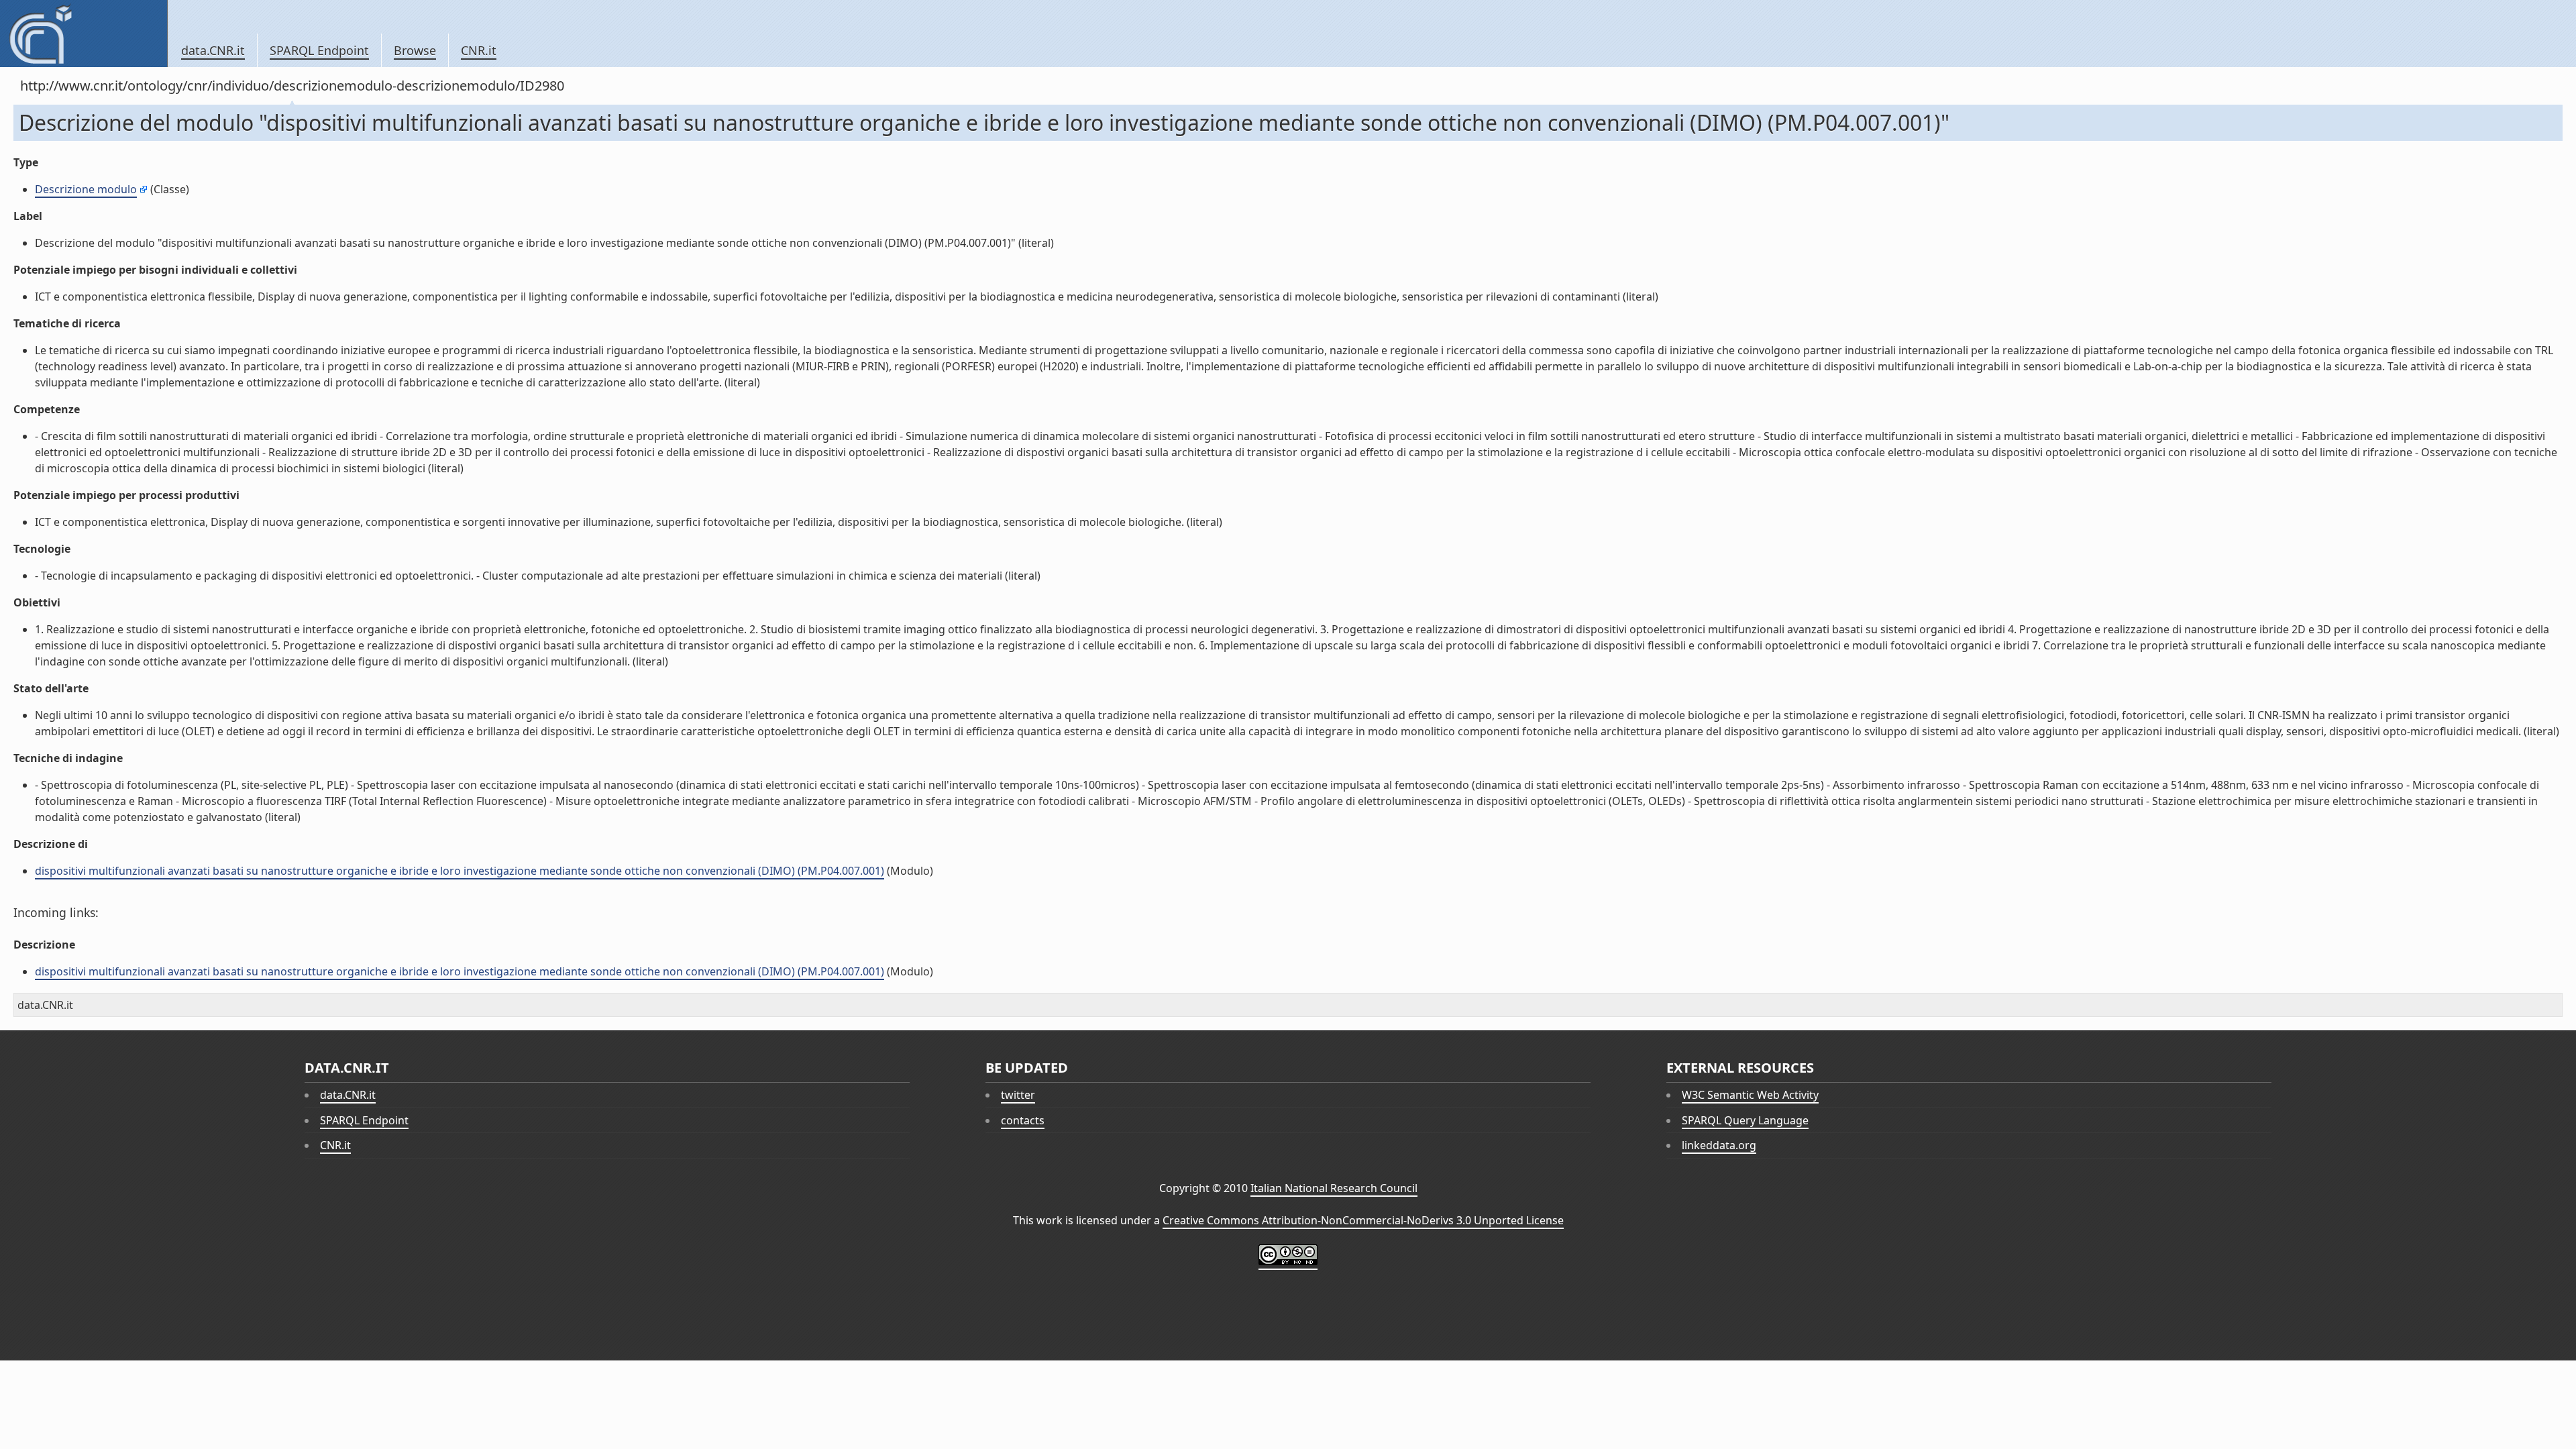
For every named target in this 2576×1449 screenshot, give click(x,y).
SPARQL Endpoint (319, 50)
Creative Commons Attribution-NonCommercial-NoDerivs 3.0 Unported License (1363, 1220)
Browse (415, 50)
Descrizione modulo (86, 189)
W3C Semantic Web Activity (1750, 1095)
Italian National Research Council (1334, 1188)
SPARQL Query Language (1745, 1120)
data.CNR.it (213, 50)
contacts (1023, 1120)
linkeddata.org (1719, 1145)
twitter (1018, 1095)
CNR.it (479, 50)
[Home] (84, 34)
